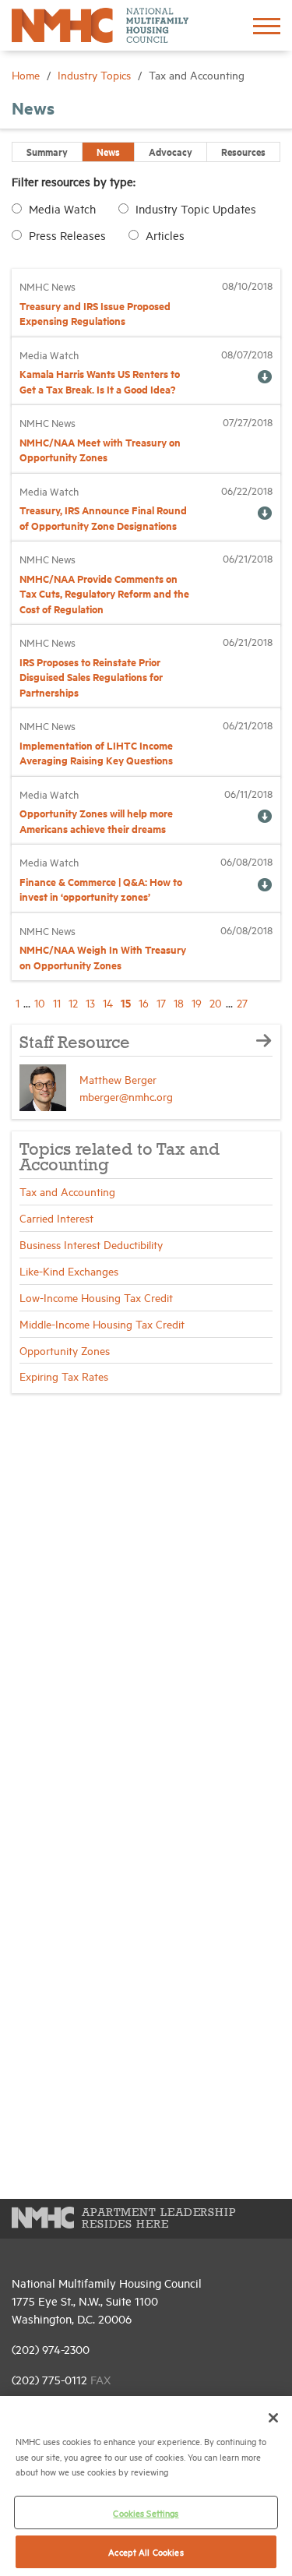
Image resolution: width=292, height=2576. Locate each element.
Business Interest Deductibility (91, 1244)
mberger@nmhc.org (126, 1096)
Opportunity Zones (65, 1350)
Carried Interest (56, 1217)
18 (179, 1002)
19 (197, 1002)
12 (73, 1002)
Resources (243, 151)
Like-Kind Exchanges (69, 1270)
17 (161, 1002)
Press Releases (67, 235)
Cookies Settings (146, 2512)
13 (90, 1002)
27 (242, 1002)
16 (144, 1002)
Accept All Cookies (146, 2551)
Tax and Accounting (67, 1191)
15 (126, 1002)
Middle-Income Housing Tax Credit (102, 1323)
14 (108, 1002)
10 (40, 1002)
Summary (47, 151)
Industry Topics (96, 74)
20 (216, 1002)
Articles (165, 235)
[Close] (273, 2418)
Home (27, 74)
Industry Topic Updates (196, 208)
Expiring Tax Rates (64, 1376)
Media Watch (62, 208)
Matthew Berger (118, 1079)
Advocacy (171, 151)
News (108, 151)
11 (57, 1002)
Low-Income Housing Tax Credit (96, 1297)
